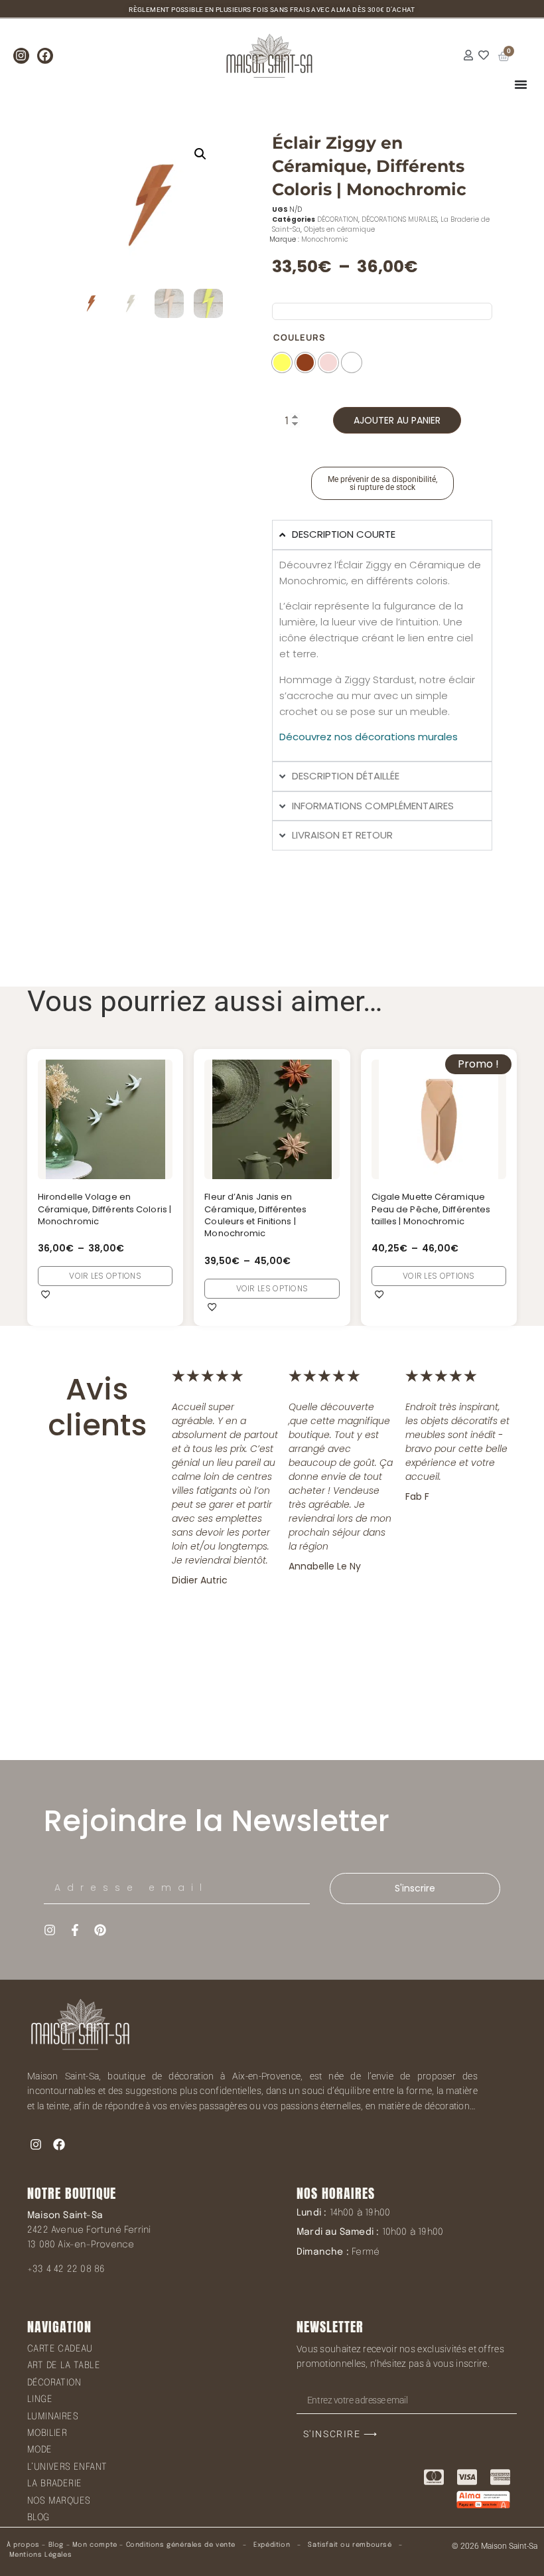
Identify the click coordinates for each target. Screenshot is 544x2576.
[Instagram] (21, 56)
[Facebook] (45, 56)
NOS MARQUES (59, 2501)
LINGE (40, 2399)
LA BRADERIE (54, 2484)
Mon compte (95, 2545)
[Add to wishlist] (46, 1294)
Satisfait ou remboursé (350, 2545)
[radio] (282, 362)
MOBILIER (47, 2433)
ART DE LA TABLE (64, 2366)
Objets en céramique (339, 229)
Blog (56, 2545)
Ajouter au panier (397, 420)
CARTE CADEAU (60, 2349)
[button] (200, 154)
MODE (40, 2450)
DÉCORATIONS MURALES (399, 219)
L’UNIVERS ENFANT (67, 2467)
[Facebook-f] (75, 1930)
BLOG (38, 2518)
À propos (23, 2545)
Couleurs (300, 338)
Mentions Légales (41, 2555)
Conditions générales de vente (181, 2545)
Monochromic (325, 239)
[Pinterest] (100, 1930)
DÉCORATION (338, 219)
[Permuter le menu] (521, 84)
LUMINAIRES (53, 2417)
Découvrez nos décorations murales (369, 737)
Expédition (271, 2545)
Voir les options (105, 1276)
